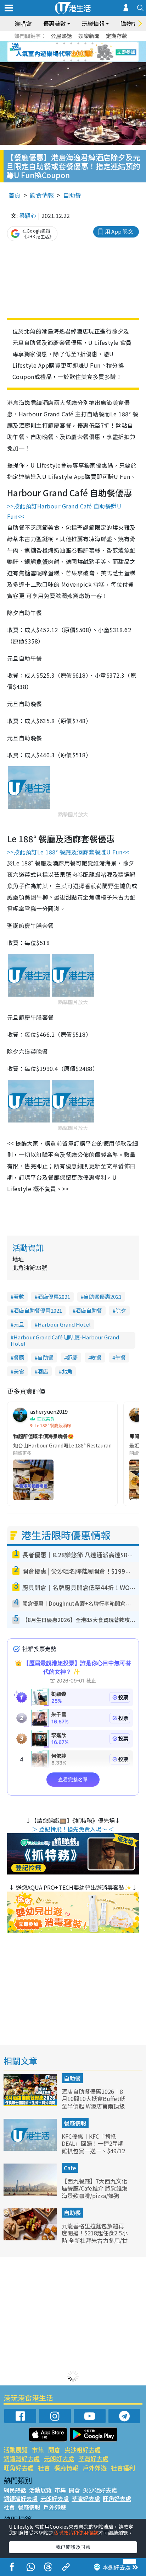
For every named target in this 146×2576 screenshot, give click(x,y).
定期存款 (117, 36)
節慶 (72, 1357)
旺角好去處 (19, 2468)
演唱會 (23, 23)
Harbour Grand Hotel (64, 1324)
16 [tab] (85, 60)
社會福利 (123, 2468)
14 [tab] (71, 60)
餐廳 (19, 1357)
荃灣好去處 (93, 2458)
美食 (19, 1371)
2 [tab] (64, 43)
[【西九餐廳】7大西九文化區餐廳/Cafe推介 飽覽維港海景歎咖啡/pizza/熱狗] (31, 2193)
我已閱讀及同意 (73, 2547)
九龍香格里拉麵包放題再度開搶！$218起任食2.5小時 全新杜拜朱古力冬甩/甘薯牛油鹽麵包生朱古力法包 (95, 2241)
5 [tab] (85, 43)
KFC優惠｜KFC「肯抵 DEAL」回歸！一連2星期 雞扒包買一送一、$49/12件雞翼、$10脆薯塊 (93, 2147)
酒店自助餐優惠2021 (38, 1310)
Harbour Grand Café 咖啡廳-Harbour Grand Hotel (65, 1340)
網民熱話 (15, 2490)
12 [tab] (92, 52)
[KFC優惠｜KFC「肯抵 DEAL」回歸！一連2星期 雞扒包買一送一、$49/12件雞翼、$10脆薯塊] (31, 2148)
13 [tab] (64, 60)
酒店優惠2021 (54, 1297)
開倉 (54, 2450)
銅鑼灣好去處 (22, 2458)
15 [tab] (78, 60)
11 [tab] (85, 52)
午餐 (120, 1357)
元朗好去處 (59, 2458)
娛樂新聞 (89, 36)
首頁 (15, 195)
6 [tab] (92, 43)
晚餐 (96, 1357)
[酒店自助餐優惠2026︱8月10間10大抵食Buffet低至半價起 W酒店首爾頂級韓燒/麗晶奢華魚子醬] (31, 2103)
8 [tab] (64, 52)
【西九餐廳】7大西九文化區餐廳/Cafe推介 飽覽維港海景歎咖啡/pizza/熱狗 (95, 2188)
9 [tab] (71, 52)
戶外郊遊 (95, 2468)
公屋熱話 (61, 36)
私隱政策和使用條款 (76, 2533)
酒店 (43, 1371)
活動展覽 (16, 2450)
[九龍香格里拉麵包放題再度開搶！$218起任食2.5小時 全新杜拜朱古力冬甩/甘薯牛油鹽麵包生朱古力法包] (31, 2238)
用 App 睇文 (119, 231)
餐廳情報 (75, 2123)
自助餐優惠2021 (103, 1297)
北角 (67, 1371)
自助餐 (72, 195)
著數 (19, 1297)
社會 (44, 2468)
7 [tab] (57, 52)
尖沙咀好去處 (83, 2450)
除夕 (121, 1310)
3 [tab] (71, 43)
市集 (38, 2450)
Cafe (70, 2168)
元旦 (19, 1324)
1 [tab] (57, 43)
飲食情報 (42, 195)
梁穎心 (28, 215)
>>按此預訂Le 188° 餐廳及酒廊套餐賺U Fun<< (68, 852)
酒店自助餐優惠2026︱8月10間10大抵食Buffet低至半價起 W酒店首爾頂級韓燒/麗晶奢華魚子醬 (93, 2102)
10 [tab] (78, 52)
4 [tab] (78, 43)
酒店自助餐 (89, 1310)
